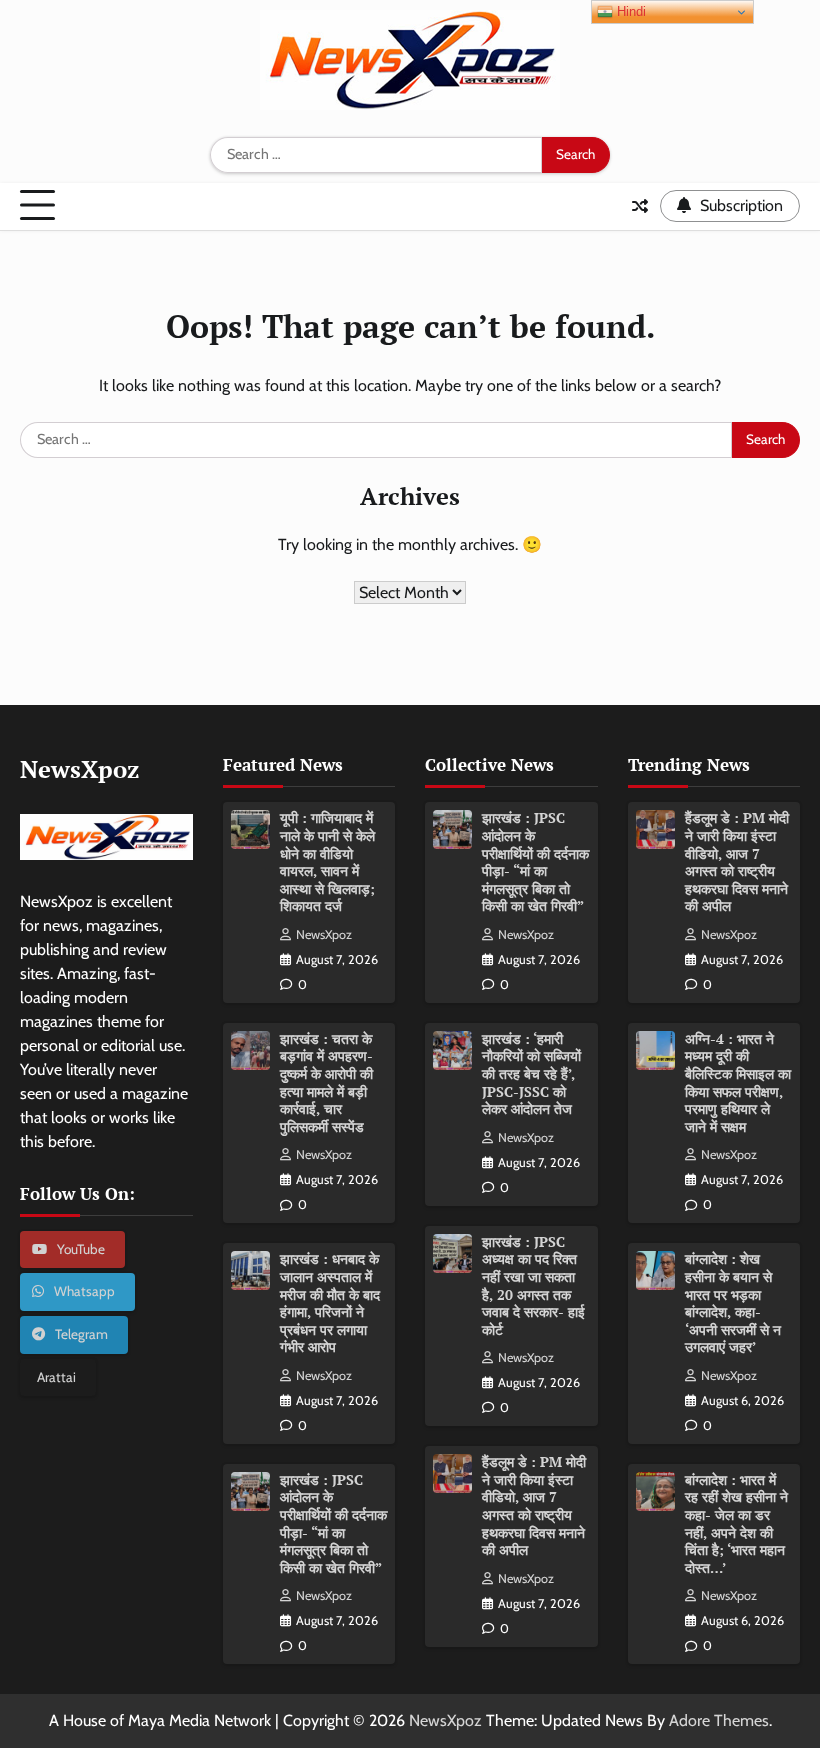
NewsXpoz (324, 934)
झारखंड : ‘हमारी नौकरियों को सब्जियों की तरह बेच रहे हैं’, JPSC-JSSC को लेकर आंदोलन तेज (531, 1074)
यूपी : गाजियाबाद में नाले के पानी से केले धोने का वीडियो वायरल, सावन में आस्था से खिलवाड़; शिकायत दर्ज (327, 862)
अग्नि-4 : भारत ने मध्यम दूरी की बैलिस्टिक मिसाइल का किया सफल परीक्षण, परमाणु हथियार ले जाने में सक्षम (738, 1083)
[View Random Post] (640, 206)
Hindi (629, 11)
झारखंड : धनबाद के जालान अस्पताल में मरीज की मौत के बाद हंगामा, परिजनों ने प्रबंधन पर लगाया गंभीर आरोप (330, 1303)
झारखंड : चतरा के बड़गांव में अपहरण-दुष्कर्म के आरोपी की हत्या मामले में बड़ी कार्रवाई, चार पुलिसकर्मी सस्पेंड (326, 1083)
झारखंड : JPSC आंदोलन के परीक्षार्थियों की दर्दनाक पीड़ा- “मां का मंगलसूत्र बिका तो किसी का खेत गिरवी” (333, 1524)
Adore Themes (719, 1720)
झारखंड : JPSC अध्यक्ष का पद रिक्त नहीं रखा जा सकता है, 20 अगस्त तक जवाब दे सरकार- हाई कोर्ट (533, 1286)
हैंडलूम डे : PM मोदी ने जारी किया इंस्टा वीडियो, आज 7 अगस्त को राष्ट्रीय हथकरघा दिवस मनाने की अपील (534, 1506)
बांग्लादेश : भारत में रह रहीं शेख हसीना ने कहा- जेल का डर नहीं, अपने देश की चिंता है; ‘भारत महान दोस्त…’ (736, 1524)
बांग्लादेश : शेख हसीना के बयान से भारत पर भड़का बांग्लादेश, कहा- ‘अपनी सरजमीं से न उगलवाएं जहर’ (733, 1303)
